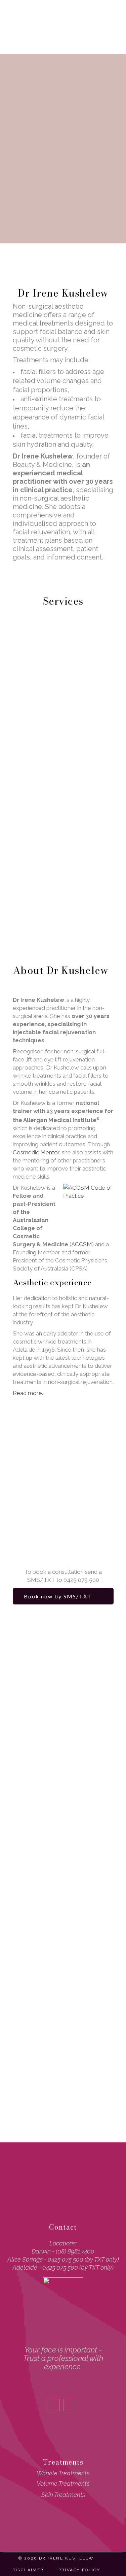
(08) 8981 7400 (75, 2251)
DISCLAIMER (28, 2570)
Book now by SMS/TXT (58, 1596)
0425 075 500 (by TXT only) (83, 2259)
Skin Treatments (63, 2495)
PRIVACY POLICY (79, 2570)
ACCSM (82, 1244)
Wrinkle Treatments (63, 2473)
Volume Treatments (63, 2484)
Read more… (29, 1393)
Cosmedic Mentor (36, 1152)
